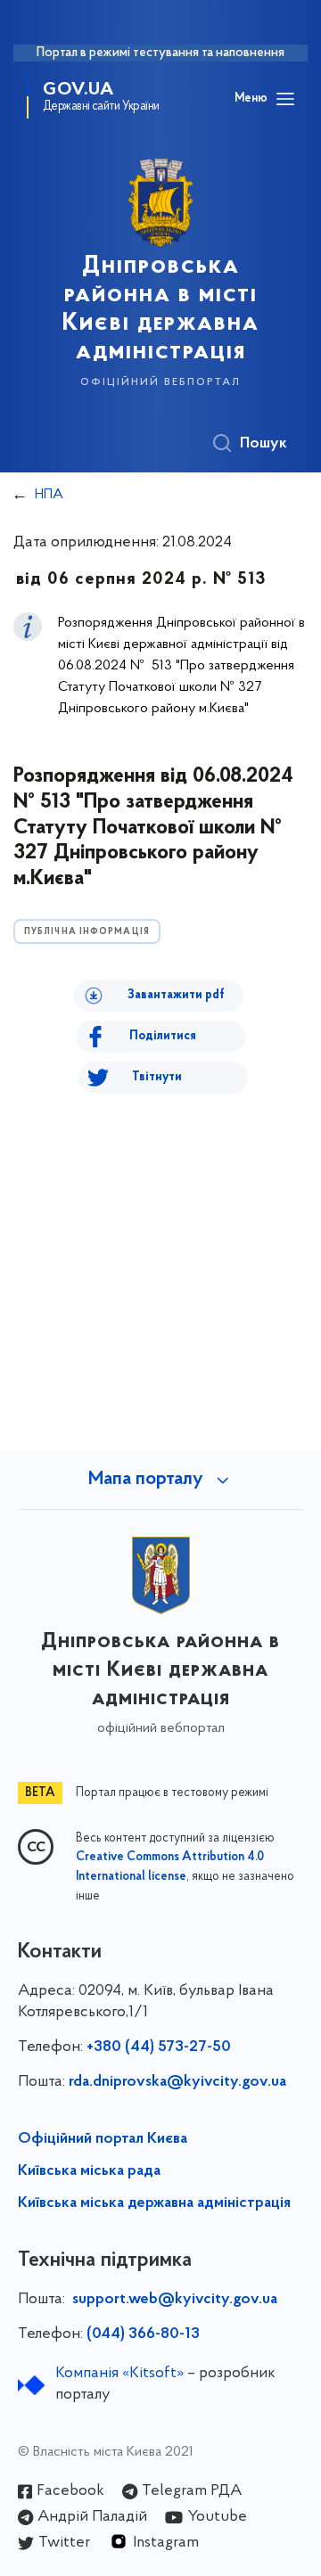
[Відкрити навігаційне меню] (285, 99)
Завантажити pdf (176, 995)
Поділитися (163, 1036)
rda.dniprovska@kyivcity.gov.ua (177, 2082)
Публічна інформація (87, 932)
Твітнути (157, 1077)
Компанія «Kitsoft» (119, 2374)
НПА (49, 495)
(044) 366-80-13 (143, 2334)
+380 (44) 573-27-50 (159, 2047)
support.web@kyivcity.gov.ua (175, 2300)
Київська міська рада (89, 2171)
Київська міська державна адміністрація (154, 2203)
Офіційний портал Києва (103, 2139)
